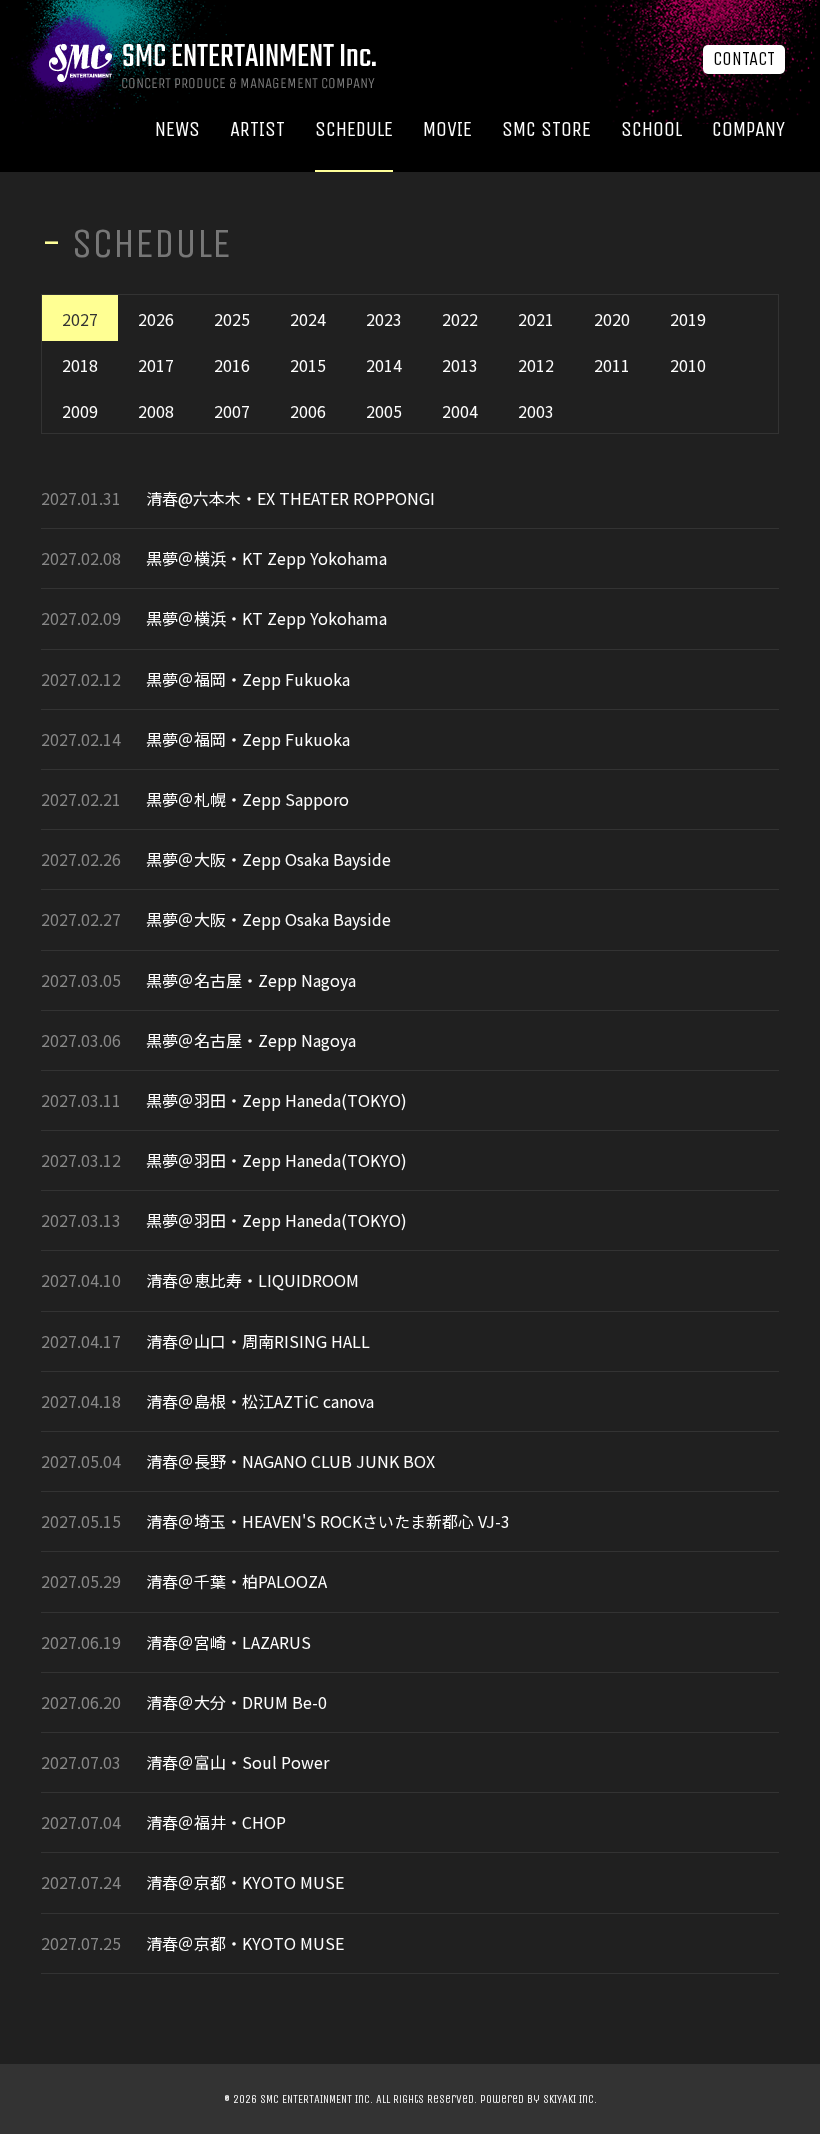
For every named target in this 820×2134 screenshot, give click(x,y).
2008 (156, 411)
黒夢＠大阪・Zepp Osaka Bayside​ (268, 859)
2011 (612, 365)
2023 (384, 319)
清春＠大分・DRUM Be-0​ (236, 1702)
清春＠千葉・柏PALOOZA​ (236, 1581)
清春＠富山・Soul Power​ (237, 1762)
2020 (612, 319)
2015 (308, 365)
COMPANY (748, 129)
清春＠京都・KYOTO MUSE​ (245, 1882)
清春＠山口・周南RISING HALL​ (258, 1341)
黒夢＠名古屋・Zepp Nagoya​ (251, 980)
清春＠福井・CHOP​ (216, 1822)
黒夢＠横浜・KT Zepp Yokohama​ (266, 558)
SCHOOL (651, 129)
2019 (688, 319)
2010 (688, 365)
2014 (384, 365)
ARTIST (257, 129)
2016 (232, 365)
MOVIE (447, 129)
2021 (536, 319)
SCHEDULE (354, 129)
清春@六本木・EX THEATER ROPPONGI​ (290, 498)
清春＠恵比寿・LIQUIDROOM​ (252, 1280)
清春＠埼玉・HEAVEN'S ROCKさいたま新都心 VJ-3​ (328, 1521)
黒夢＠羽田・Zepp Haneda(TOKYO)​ (276, 1100)
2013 (460, 365)
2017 (156, 365)
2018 (80, 365)
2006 (308, 411)
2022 (460, 319)
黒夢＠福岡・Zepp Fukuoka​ (248, 679)
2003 (536, 411)
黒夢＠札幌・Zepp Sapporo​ (247, 799)
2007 (232, 411)
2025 (232, 319)
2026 (156, 319)
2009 (80, 411)
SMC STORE (546, 129)
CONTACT (744, 59)
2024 (308, 319)
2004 (460, 411)
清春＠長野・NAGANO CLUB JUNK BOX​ (290, 1461)
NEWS (177, 129)
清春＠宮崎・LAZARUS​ (228, 1642)
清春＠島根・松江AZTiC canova (260, 1401)
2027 (80, 319)
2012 (536, 365)
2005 (384, 411)
